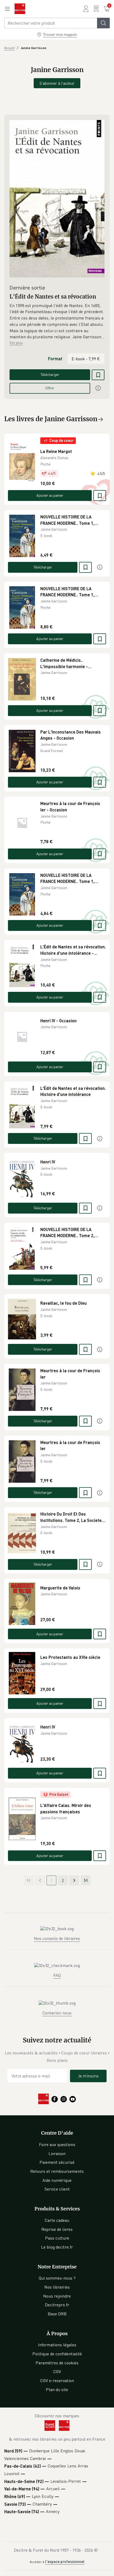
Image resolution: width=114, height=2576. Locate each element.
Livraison (57, 2153)
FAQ (57, 1975)
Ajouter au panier (50, 495)
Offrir (50, 388)
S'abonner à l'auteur (57, 83)
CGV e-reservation (57, 2380)
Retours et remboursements (57, 2171)
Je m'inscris (88, 2076)
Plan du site (57, 2390)
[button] (57, 321)
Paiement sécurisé (57, 2162)
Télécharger (50, 374)
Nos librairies (57, 2287)
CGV (57, 2371)
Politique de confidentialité (57, 2354)
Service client (57, 2189)
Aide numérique (57, 2180)
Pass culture (57, 2238)
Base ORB (57, 2314)
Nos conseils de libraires (57, 1938)
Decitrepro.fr (57, 2305)
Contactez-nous (57, 2013)
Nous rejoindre (57, 2296)
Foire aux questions (57, 2144)
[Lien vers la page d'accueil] (20, 9)
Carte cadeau (57, 2220)
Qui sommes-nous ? (57, 2278)
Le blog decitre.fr (57, 2247)
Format (55, 359)
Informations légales (57, 2345)
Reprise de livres (57, 2229)
